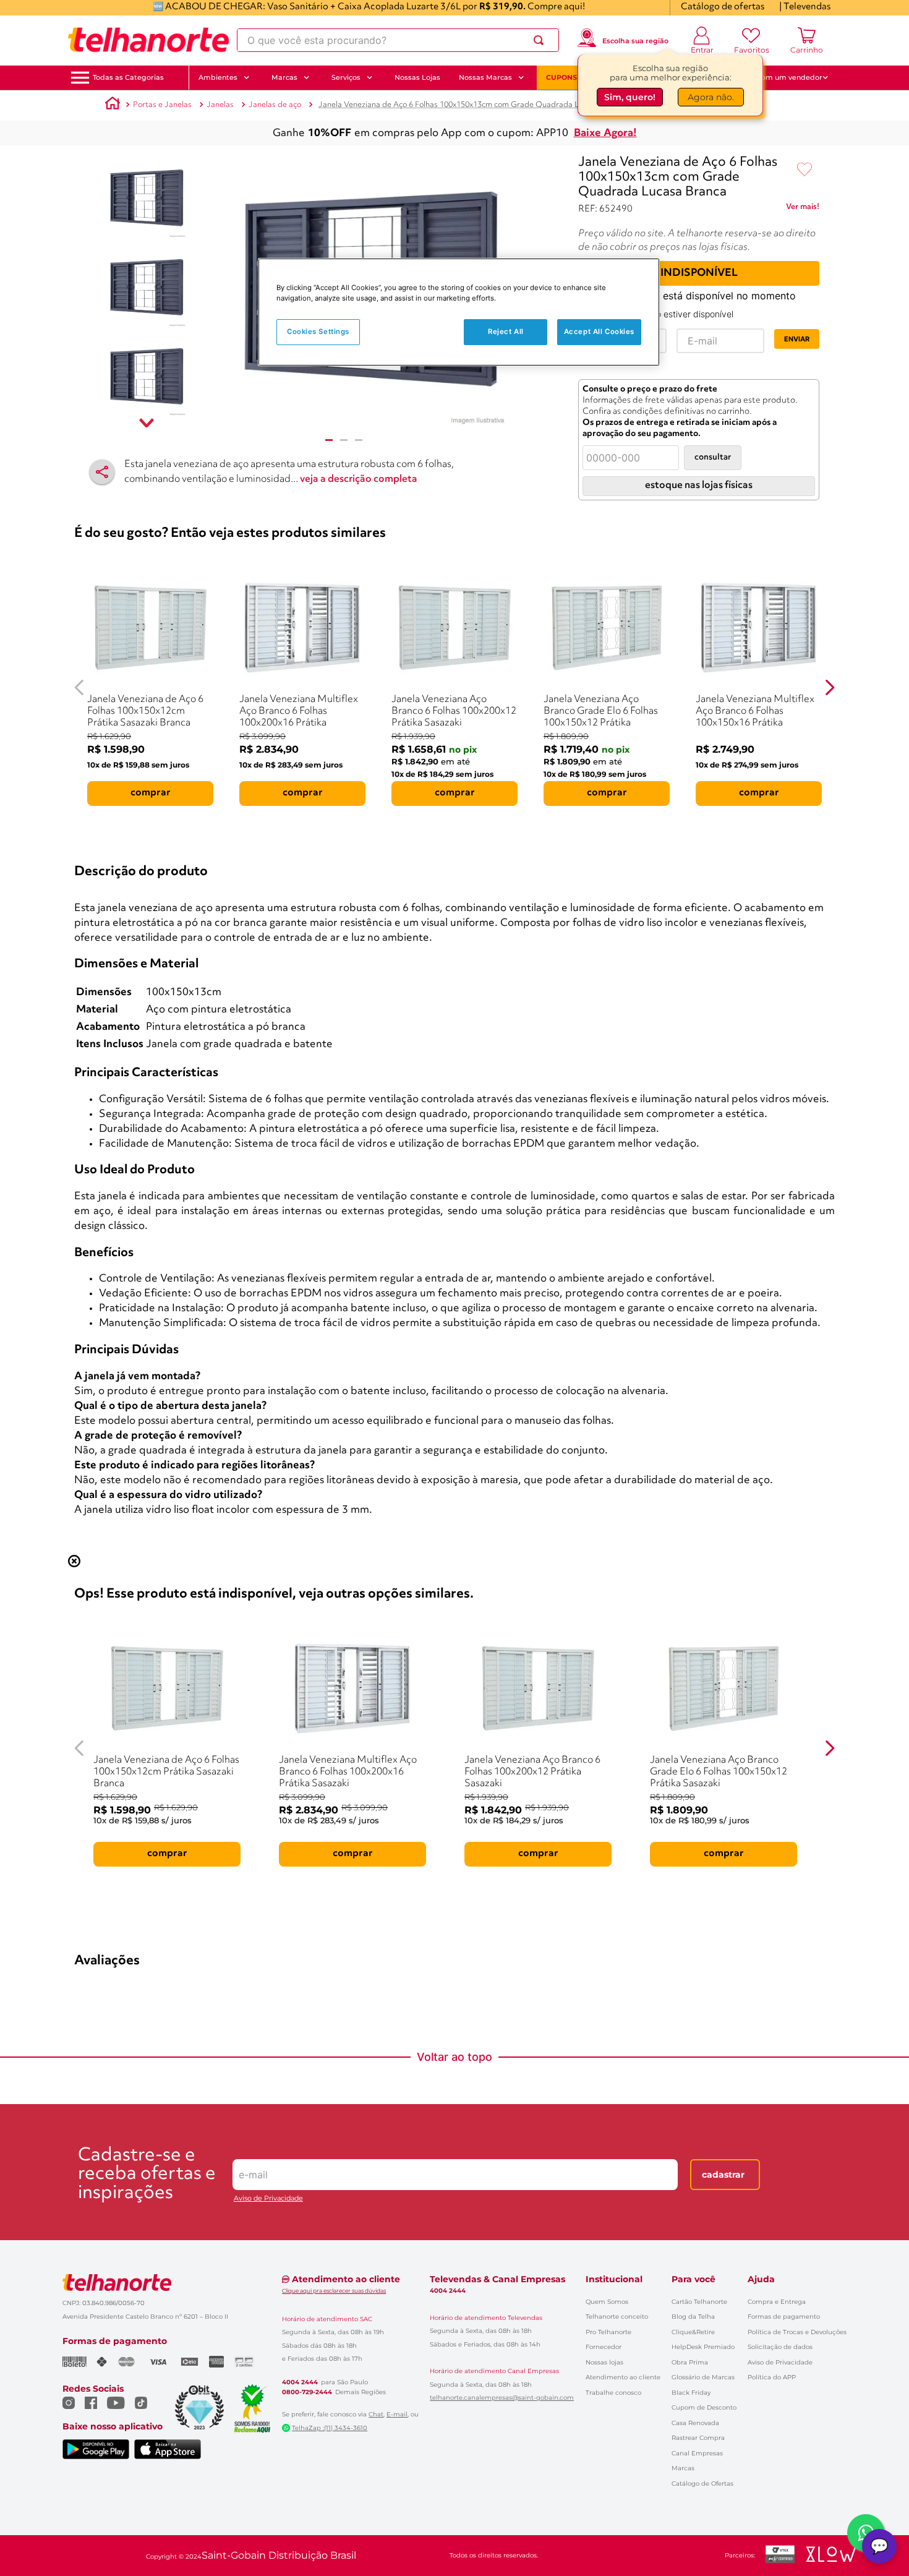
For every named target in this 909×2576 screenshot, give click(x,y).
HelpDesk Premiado (703, 2347)
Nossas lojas (604, 2362)
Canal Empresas (697, 2453)
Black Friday (691, 2393)
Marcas (683, 2468)
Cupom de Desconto (704, 2407)
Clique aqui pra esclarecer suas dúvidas (334, 2291)
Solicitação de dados (780, 2347)
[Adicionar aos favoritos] (804, 170)
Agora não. (711, 97)
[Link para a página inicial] (113, 105)
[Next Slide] (830, 687)
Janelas (220, 105)
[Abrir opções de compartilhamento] (102, 472)
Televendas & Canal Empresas (497, 2279)
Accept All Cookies (599, 332)
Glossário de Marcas (703, 2377)
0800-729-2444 (307, 2392)
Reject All (506, 332)
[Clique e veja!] (803, 209)
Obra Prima (690, 2362)
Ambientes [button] (218, 77)
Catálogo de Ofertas (702, 2484)
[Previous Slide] (79, 687)
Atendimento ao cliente (623, 2377)
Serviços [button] (346, 77)
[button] (128, 78)
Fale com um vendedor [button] (782, 77)
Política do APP (772, 2377)
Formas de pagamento (784, 2317)
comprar (151, 793)
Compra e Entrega (777, 2302)
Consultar (713, 457)
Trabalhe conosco (613, 2393)
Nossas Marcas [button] (485, 77)
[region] (459, 312)
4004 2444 (300, 2382)
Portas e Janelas (162, 105)
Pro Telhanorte (608, 2332)
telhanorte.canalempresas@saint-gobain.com (502, 2398)
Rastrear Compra (698, 2438)
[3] (359, 440)
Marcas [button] (284, 77)
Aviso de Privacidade (268, 2198)
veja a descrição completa (359, 479)
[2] (344, 440)
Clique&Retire (693, 2332)
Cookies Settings (318, 332)
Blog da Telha (693, 2317)
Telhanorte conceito (617, 2317)
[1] (329, 440)
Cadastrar (723, 2175)
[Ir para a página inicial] (148, 40)
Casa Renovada (695, 2423)
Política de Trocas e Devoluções (797, 2332)
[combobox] (398, 40)
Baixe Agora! (605, 133)
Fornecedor (604, 2347)
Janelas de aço (275, 105)
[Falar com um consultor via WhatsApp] (866, 2533)
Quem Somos (607, 2302)
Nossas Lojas (417, 77)
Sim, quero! (630, 97)
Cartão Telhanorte (699, 2302)
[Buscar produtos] (541, 40)
